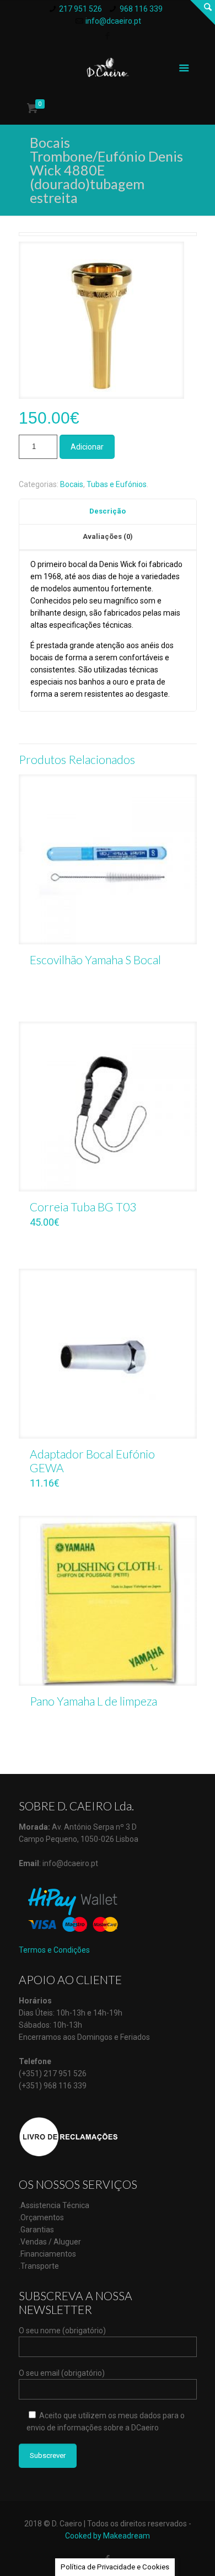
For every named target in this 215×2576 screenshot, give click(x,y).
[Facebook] (108, 36)
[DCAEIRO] (108, 67)
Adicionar (87, 447)
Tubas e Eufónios (117, 484)
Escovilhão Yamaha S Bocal (95, 960)
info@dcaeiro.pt (113, 21)
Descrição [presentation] (108, 511)
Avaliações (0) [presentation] (108, 536)
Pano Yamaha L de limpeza (93, 1701)
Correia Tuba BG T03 (83, 1207)
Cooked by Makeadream (108, 2536)
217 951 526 (80, 9)
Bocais (72, 484)
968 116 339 (141, 9)
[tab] (108, 512)
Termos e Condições (54, 1950)
